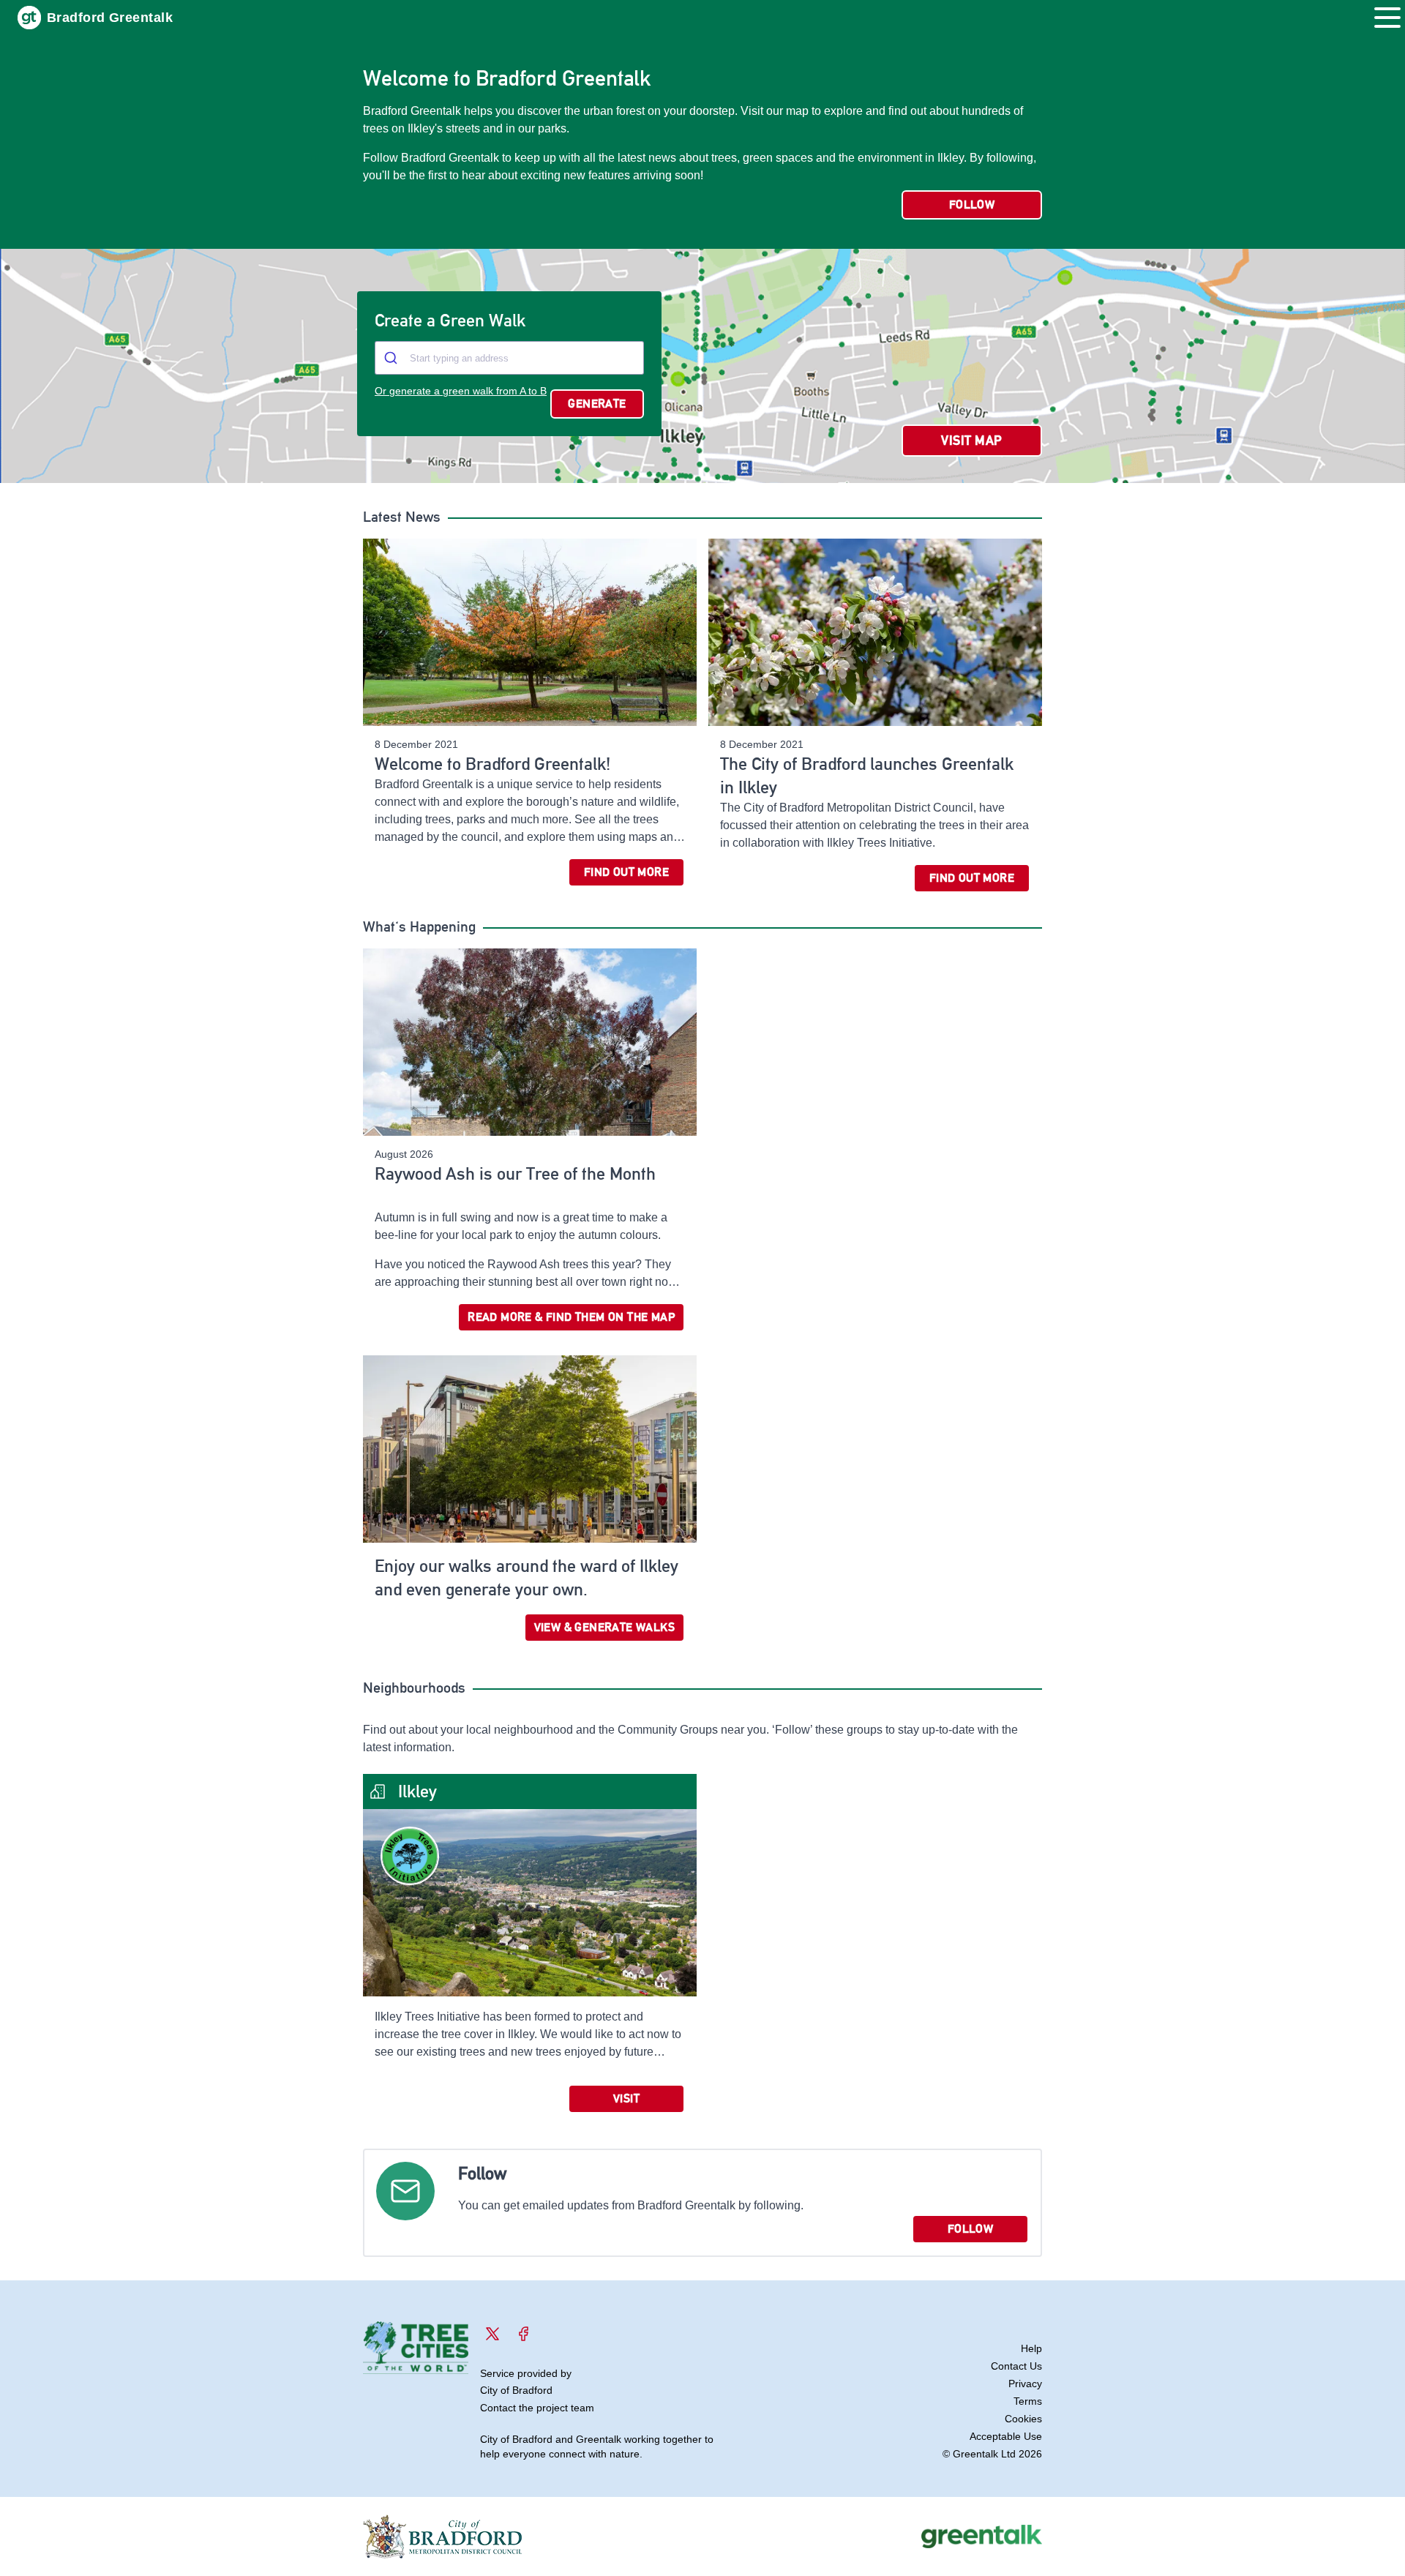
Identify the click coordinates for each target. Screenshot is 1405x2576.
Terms (1028, 2401)
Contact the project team (537, 2408)
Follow (972, 205)
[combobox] (509, 358)
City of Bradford (516, 2390)
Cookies (1023, 2419)
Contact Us (1016, 2366)
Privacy (1025, 2384)
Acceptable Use (1006, 2436)
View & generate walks (604, 1627)
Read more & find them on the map (571, 1317)
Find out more (626, 872)
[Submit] (393, 358)
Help (1031, 2348)
